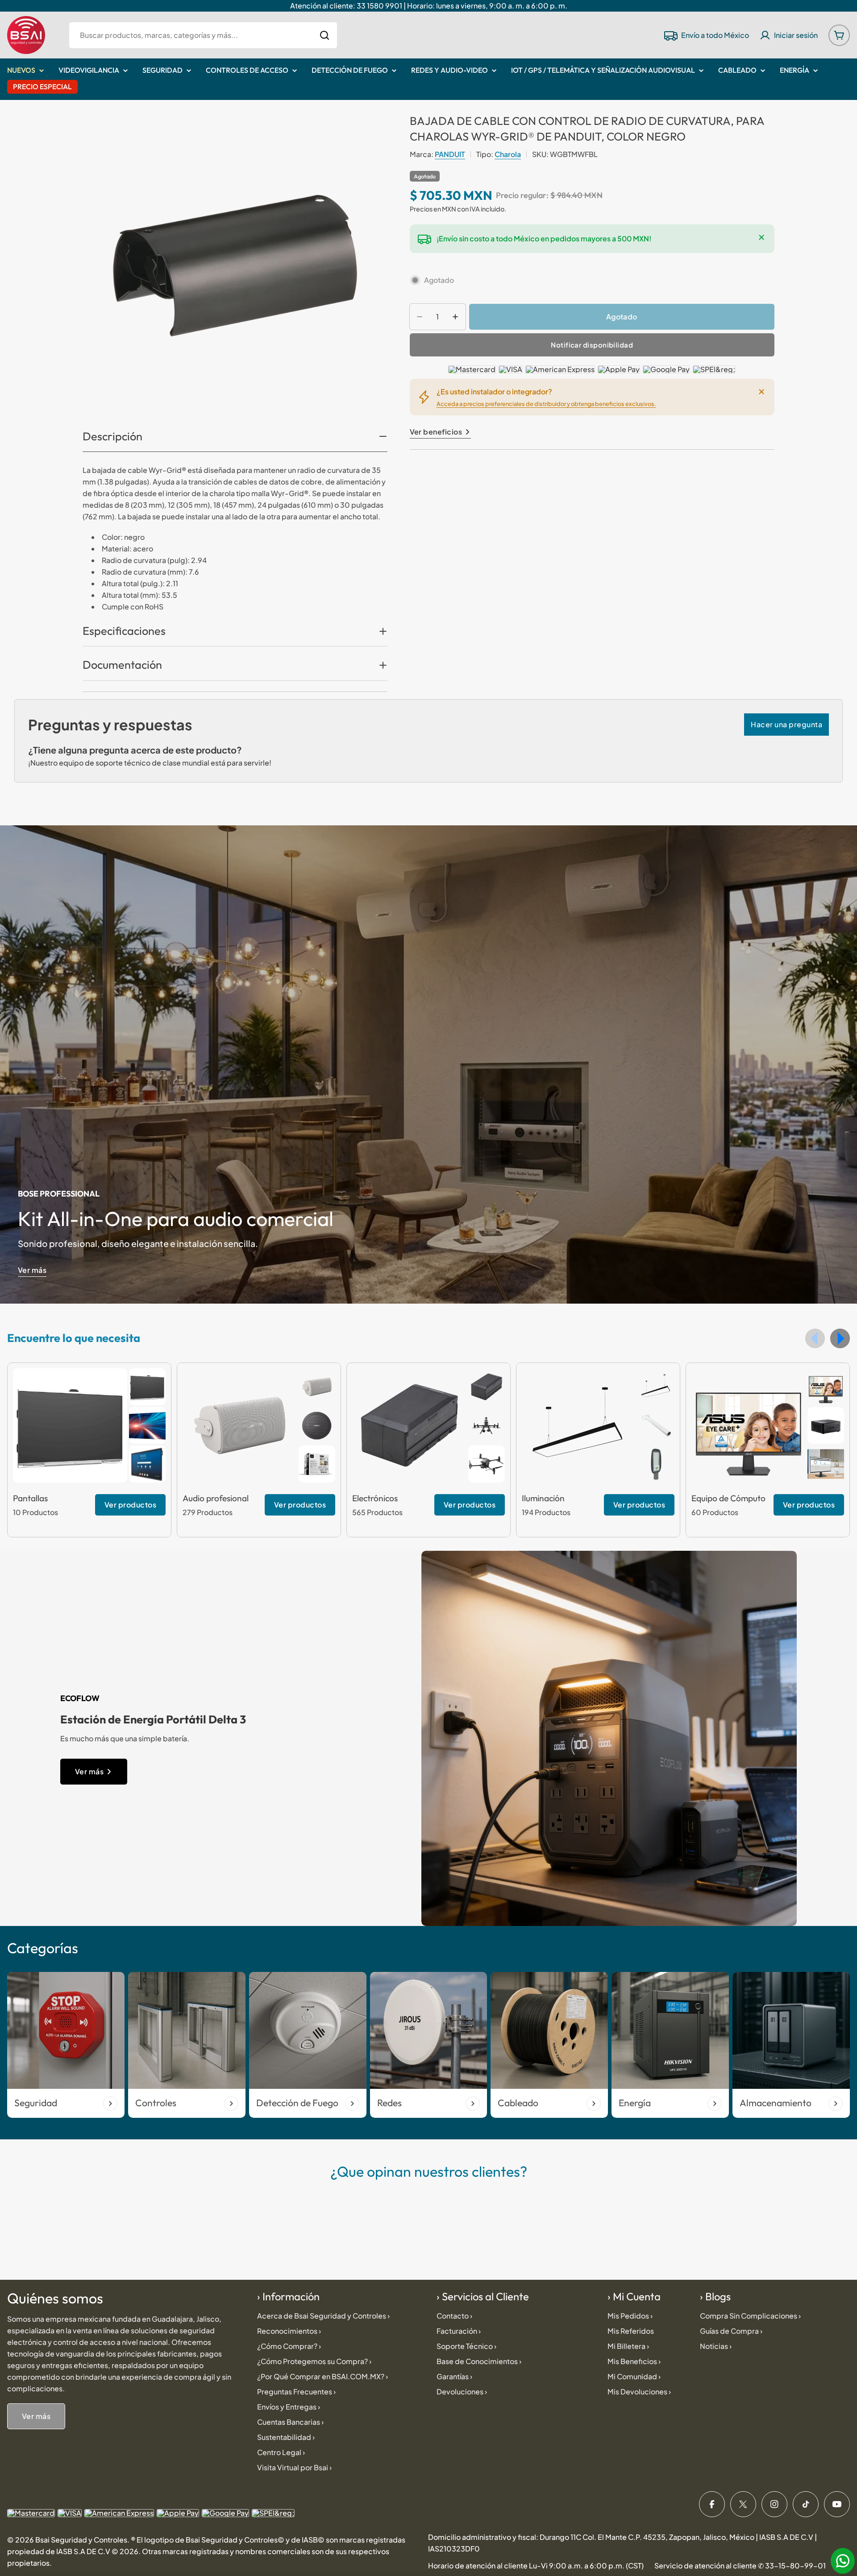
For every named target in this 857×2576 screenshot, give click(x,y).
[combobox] (203, 35)
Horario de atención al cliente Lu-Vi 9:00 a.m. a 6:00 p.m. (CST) (536, 2566)
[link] (147, 1387)
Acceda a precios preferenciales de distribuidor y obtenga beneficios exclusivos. (546, 404)
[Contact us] (843, 2561)
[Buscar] (324, 35)
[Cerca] (761, 237)
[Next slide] (840, 1338)
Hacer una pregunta (786, 724)
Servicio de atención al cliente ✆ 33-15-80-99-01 (740, 2566)
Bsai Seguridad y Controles (81, 2540)
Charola (508, 154)
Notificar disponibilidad (592, 345)
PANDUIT (450, 154)
